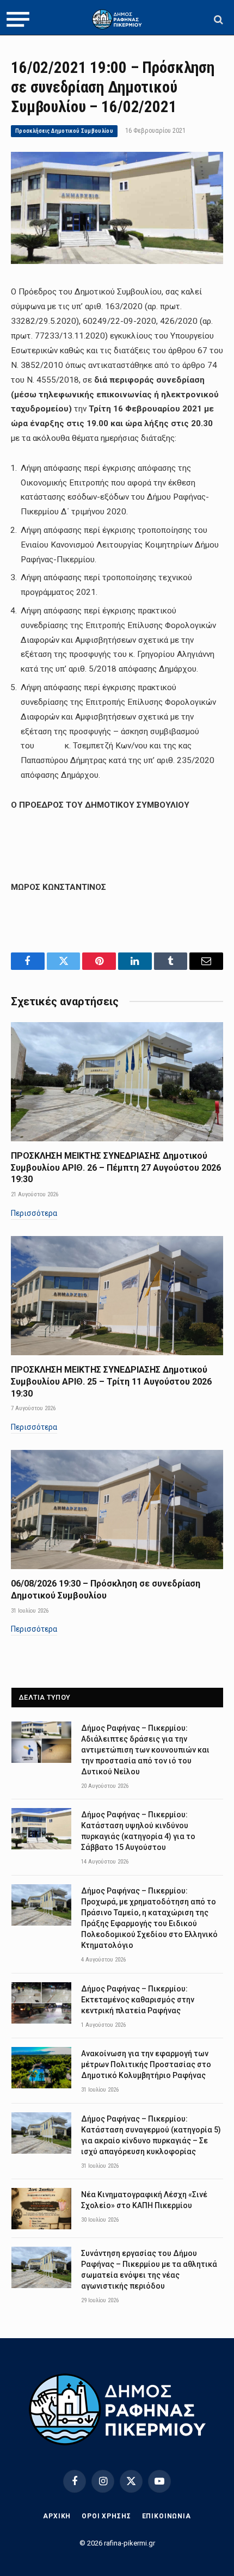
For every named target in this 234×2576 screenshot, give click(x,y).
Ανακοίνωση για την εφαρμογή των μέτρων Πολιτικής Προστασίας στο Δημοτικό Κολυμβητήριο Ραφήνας (146, 2064)
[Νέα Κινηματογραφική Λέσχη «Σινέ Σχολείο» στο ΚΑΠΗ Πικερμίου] (41, 2209)
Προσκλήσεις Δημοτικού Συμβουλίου (64, 131)
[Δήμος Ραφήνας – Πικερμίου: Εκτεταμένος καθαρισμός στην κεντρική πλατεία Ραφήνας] (41, 2003)
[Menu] (18, 20)
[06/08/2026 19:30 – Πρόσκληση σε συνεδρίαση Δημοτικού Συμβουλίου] (117, 1510)
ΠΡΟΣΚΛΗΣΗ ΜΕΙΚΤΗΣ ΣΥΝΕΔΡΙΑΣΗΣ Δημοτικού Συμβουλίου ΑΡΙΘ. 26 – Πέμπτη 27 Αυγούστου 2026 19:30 (116, 1168)
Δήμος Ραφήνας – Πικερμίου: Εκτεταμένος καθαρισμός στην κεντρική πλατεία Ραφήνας (138, 2000)
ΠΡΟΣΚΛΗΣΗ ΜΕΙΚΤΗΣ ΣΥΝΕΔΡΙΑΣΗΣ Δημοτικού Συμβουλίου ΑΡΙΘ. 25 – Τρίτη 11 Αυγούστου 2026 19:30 (111, 1382)
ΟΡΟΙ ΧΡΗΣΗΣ (106, 2516)
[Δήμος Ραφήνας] (117, 19)
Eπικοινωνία (167, 2516)
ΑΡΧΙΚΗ (57, 2516)
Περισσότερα (34, 1213)
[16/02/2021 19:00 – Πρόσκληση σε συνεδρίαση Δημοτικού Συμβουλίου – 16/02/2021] (117, 261)
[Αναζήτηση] (217, 19)
